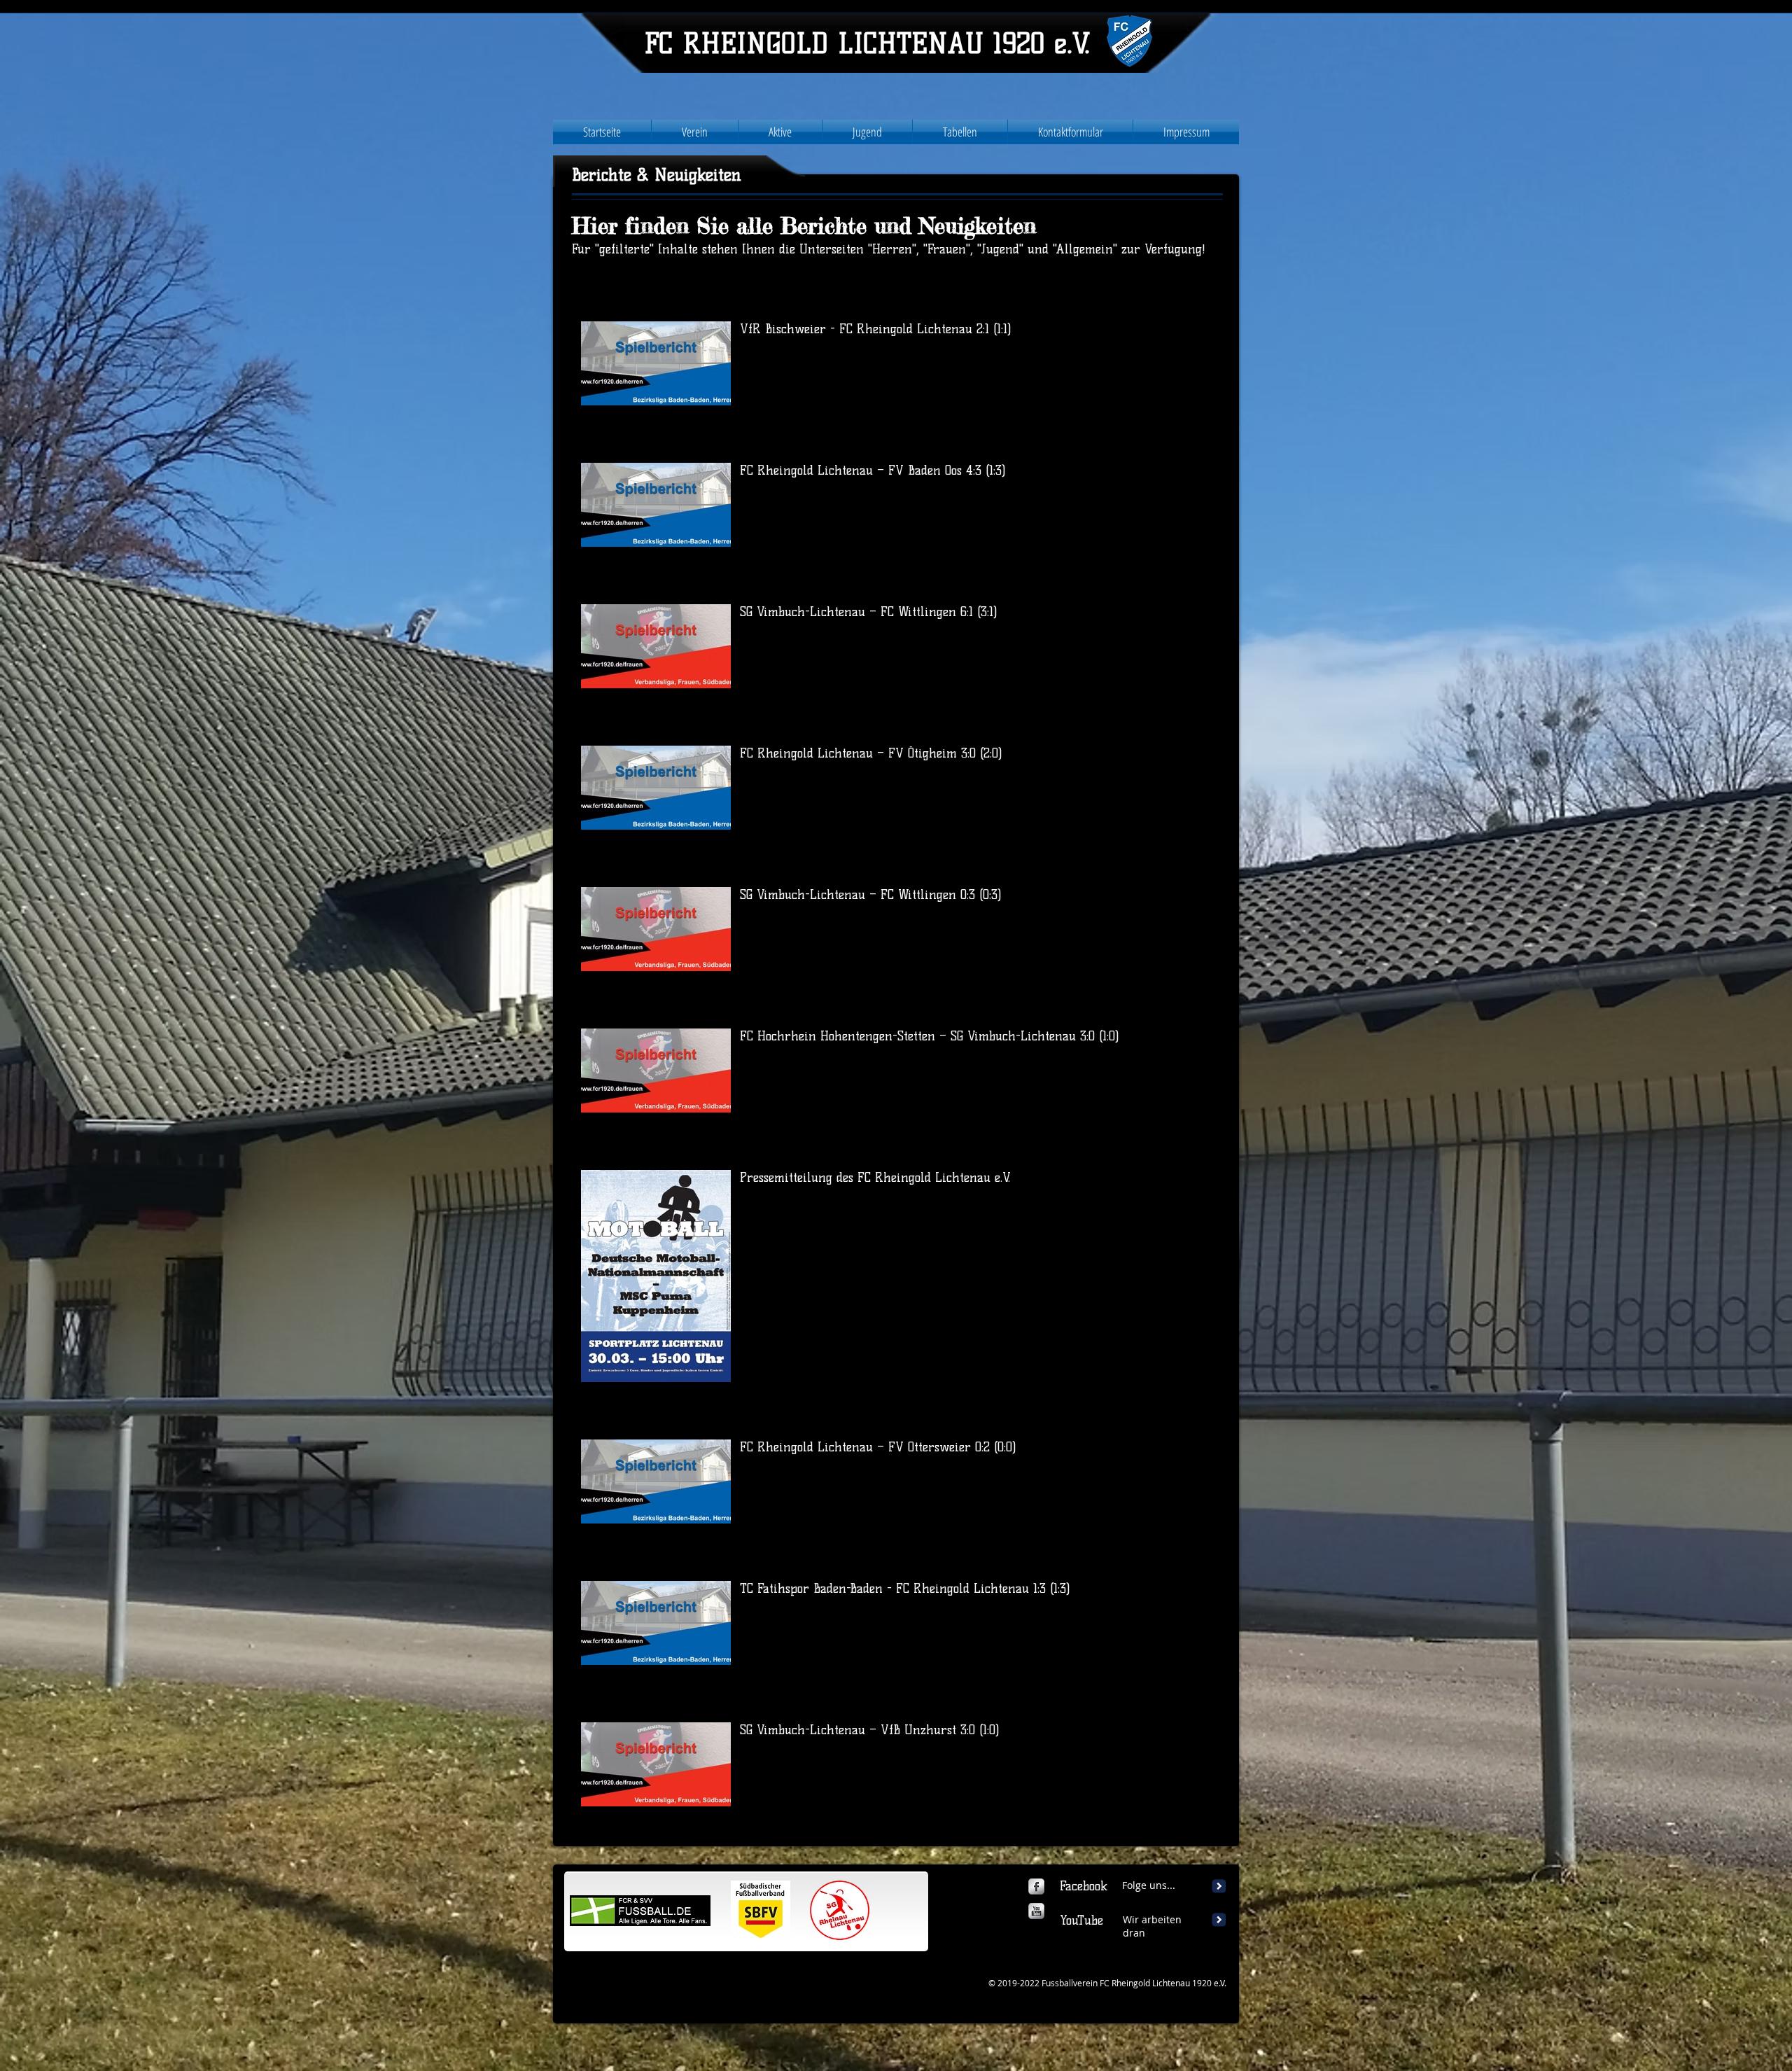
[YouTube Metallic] (1036, 1911)
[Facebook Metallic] (1036, 1887)
